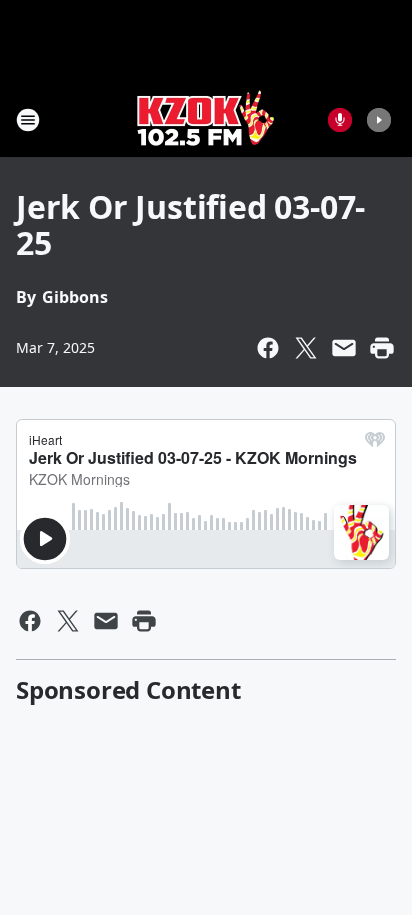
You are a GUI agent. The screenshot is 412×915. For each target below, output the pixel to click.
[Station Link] (206, 119)
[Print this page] (382, 348)
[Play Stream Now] (379, 120)
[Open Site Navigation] (28, 120)
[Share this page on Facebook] (268, 348)
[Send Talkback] (340, 120)
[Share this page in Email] (344, 348)
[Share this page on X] (306, 348)
